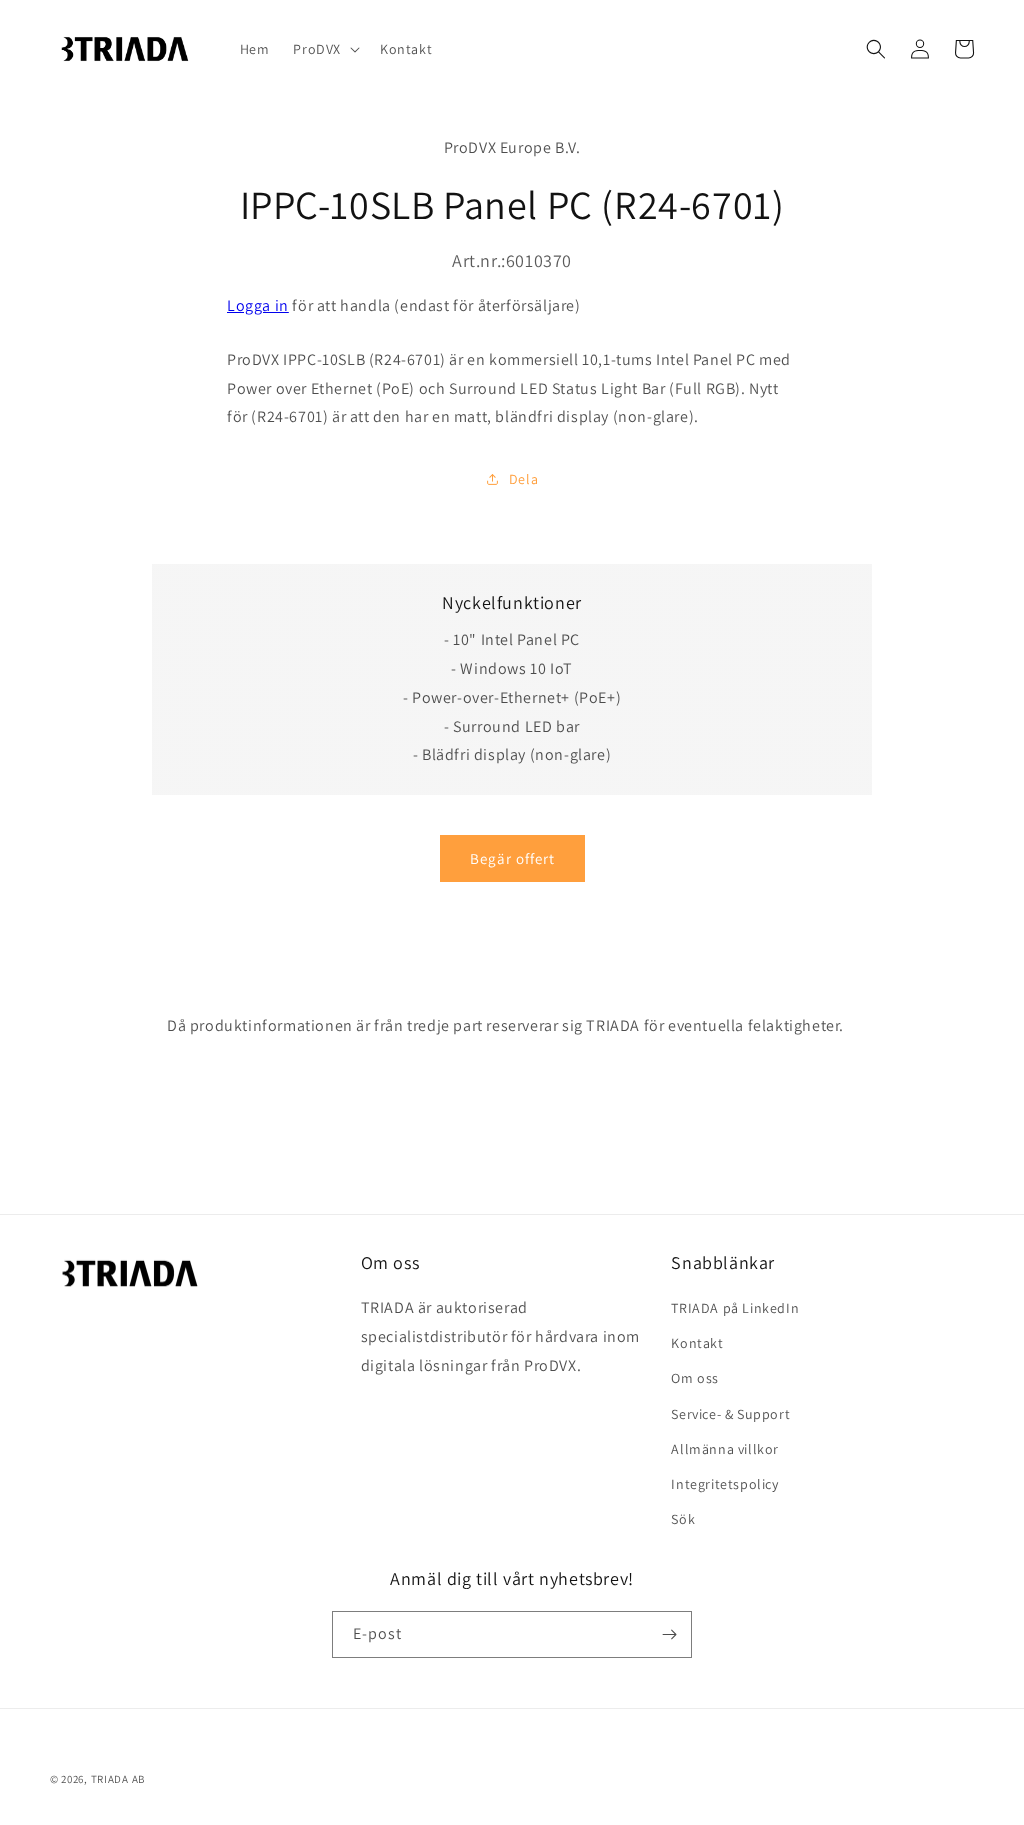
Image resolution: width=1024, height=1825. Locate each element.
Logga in (258, 305)
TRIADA (110, 1779)
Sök (683, 1519)
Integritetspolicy (724, 1484)
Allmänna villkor (725, 1449)
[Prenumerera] (669, 1634)
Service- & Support (730, 1414)
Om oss (695, 1378)
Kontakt (697, 1343)
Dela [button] (523, 479)
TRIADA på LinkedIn (735, 1308)
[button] (324, 49)
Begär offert (512, 858)
